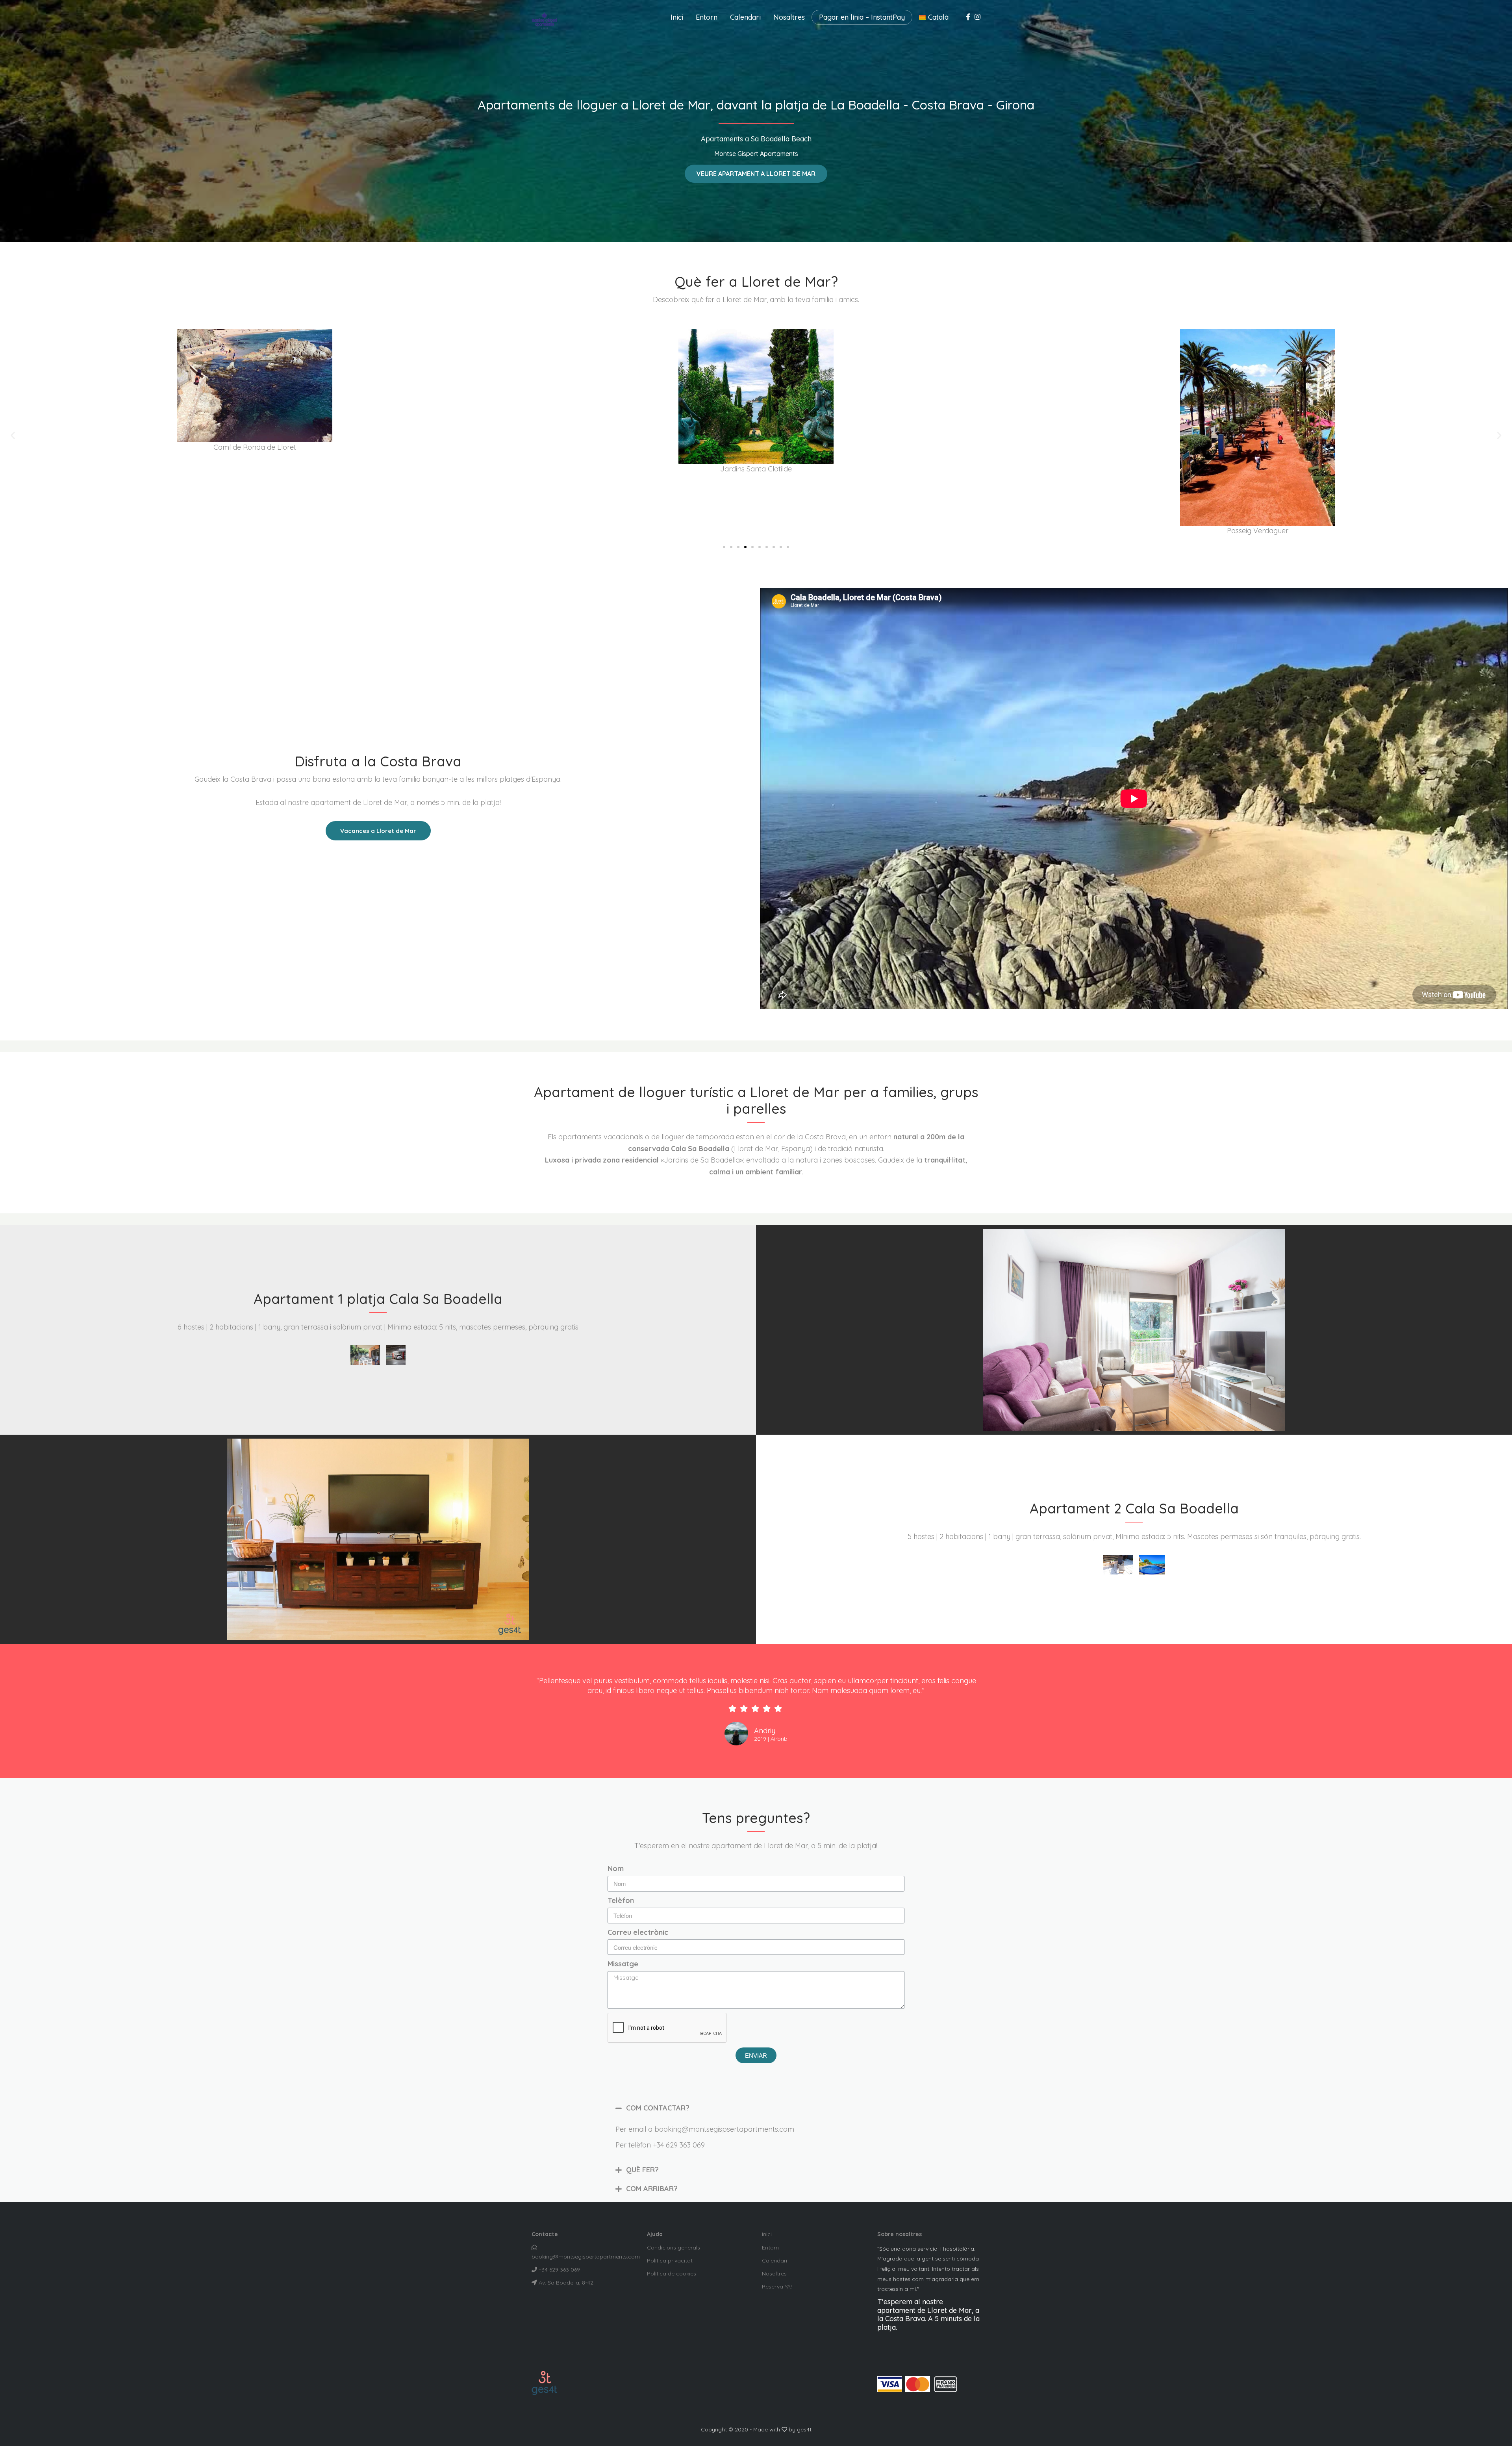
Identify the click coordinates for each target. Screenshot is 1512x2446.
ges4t (804, 2429)
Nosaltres (789, 17)
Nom (616, 1868)
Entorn (707, 17)
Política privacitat (670, 2261)
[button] (756, 174)
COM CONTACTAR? (658, 2108)
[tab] (756, 2108)
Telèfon (621, 1900)
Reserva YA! (777, 2287)
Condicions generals (674, 2248)
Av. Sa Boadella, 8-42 (565, 2283)
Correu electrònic (638, 1932)
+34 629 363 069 (559, 2270)
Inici (677, 17)
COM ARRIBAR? (652, 2189)
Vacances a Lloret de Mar (378, 831)
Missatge (623, 1964)
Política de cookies (672, 2274)
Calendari (745, 17)
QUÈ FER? (642, 2170)
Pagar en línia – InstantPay (862, 17)
